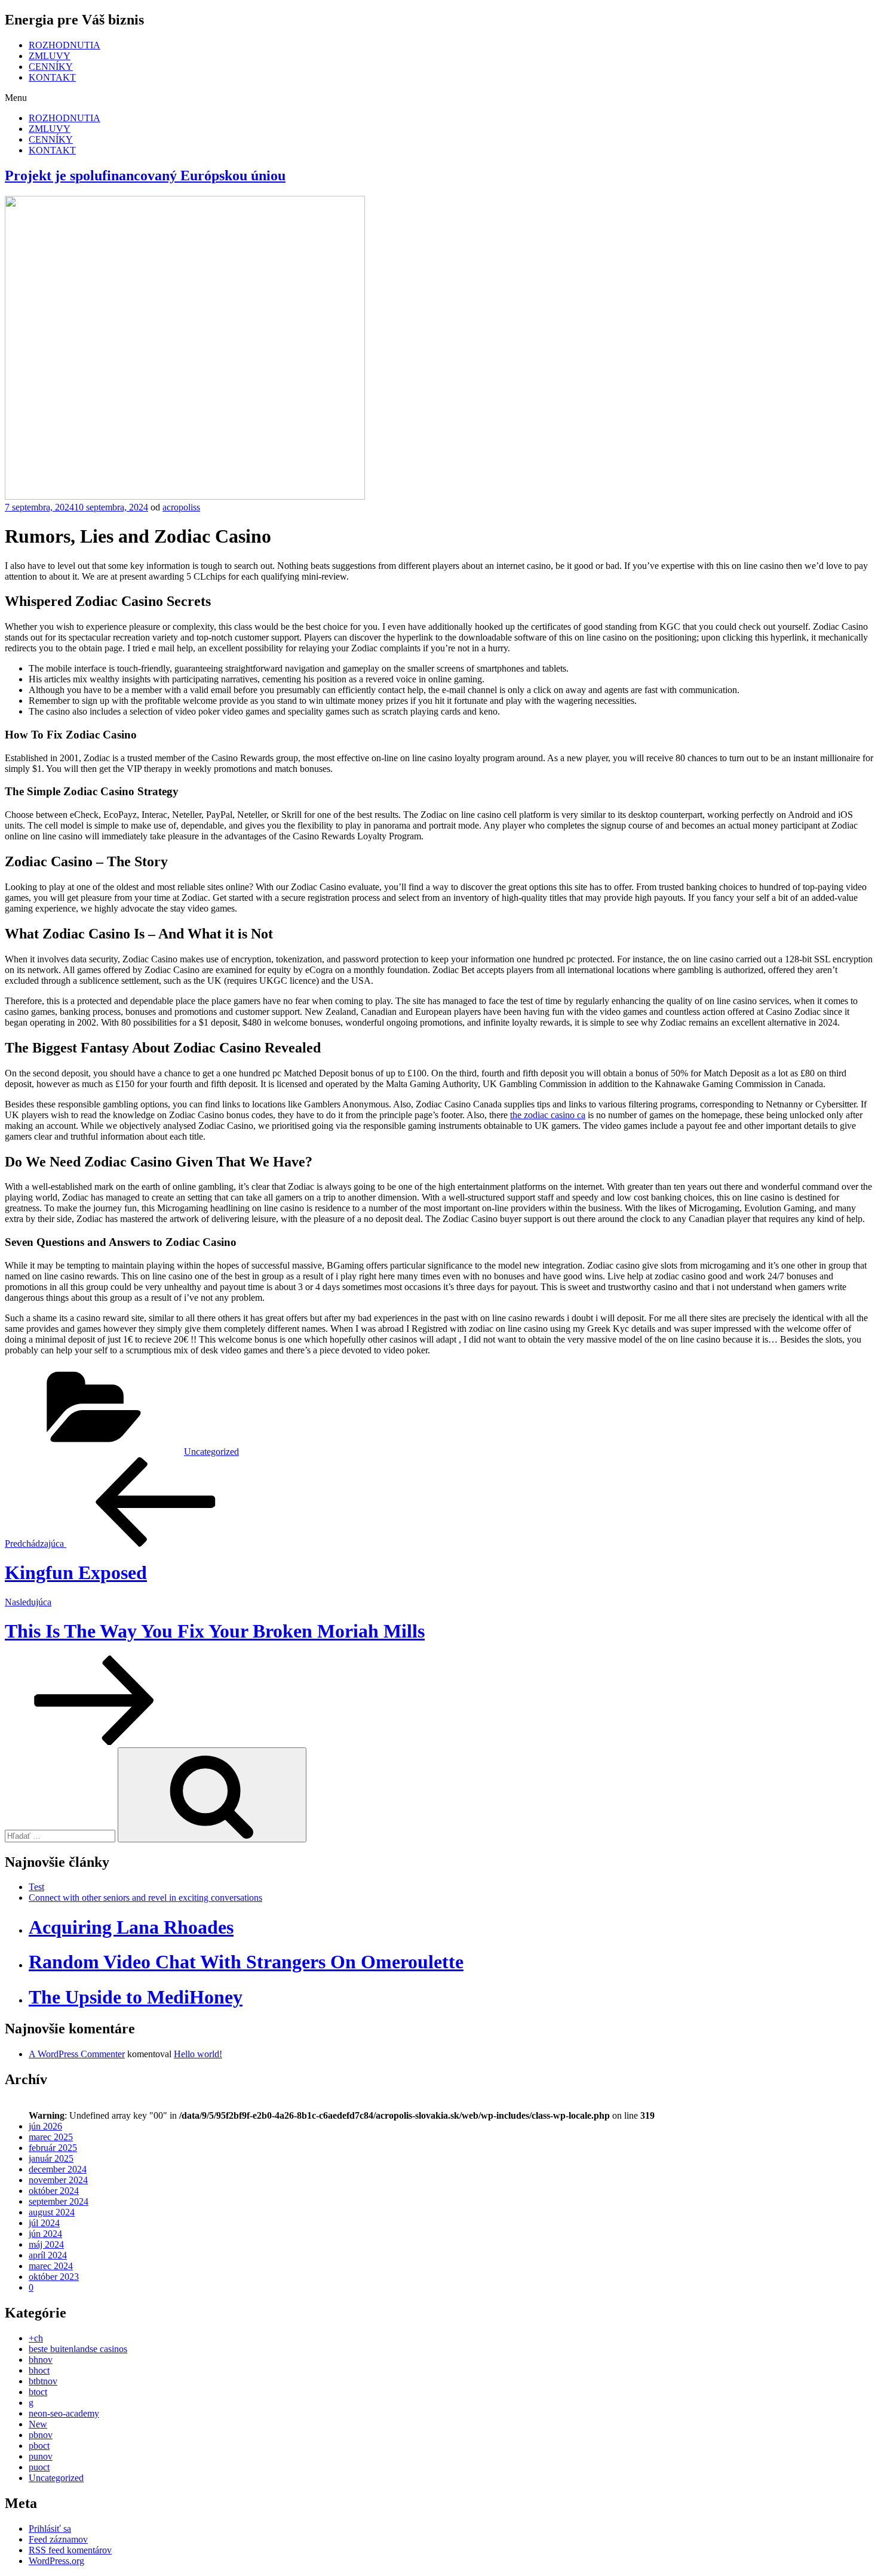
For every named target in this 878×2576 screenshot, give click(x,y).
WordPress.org (56, 2561)
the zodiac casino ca (548, 1115)
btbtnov (43, 2381)
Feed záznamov (58, 2539)
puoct (39, 2467)
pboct (39, 2446)
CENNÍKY (51, 67)
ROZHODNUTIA (65, 45)
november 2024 (58, 2180)
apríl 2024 (48, 2255)
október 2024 (54, 2191)
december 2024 (58, 2169)
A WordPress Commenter (77, 2054)
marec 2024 (51, 2266)
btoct (38, 2392)
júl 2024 (44, 2223)
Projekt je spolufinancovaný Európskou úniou (145, 176)
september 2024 (59, 2201)
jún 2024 (45, 2234)
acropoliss (181, 507)
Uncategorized (211, 1452)
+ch (36, 2338)
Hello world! (198, 2054)
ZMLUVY (50, 56)
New (38, 2424)
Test (36, 1887)
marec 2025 (51, 2137)
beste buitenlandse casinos (78, 2349)
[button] (439, 98)
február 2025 (53, 2148)
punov (41, 2456)
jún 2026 (45, 2126)
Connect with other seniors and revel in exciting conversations (145, 1898)
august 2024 (52, 2212)
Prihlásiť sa (50, 2529)
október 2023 (54, 2277)
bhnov (41, 2360)
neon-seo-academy (64, 2413)
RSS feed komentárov (70, 2550)
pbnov (41, 2435)
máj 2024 (46, 2244)
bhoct (39, 2370)
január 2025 (51, 2158)
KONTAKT (52, 77)
